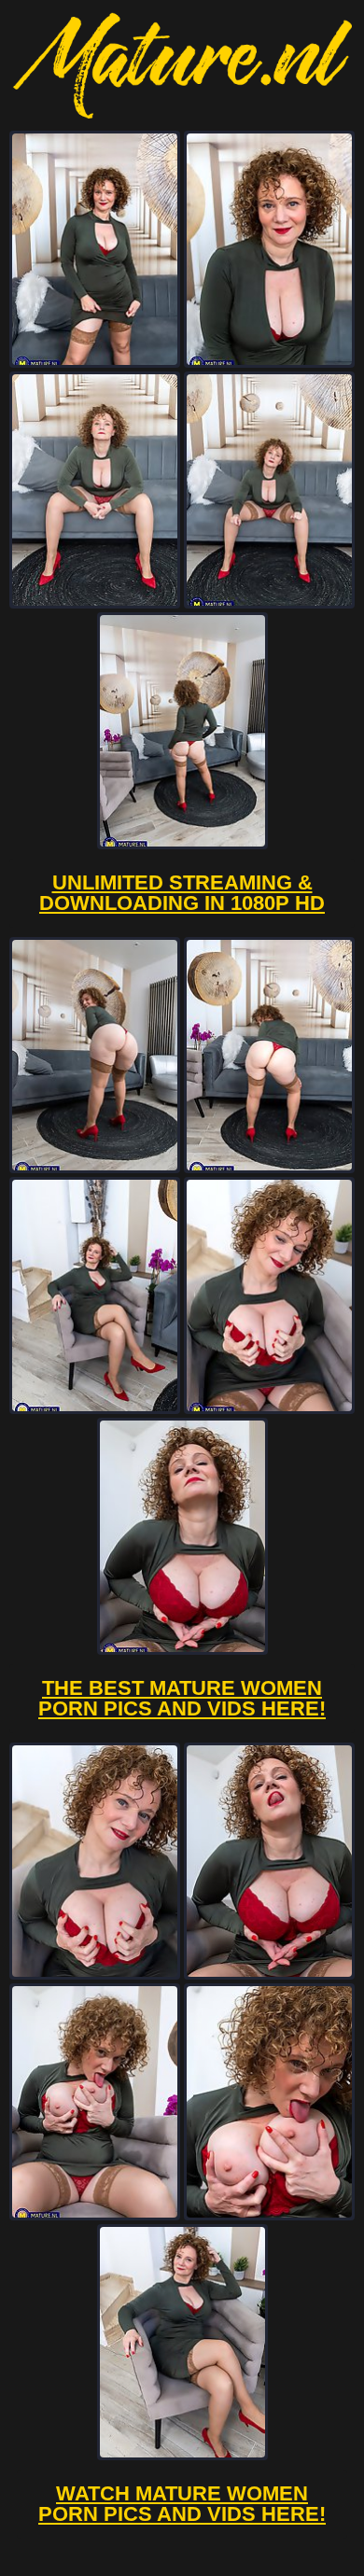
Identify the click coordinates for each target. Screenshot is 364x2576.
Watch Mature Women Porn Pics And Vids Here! (182, 2504)
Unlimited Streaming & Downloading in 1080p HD (182, 893)
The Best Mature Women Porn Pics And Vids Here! (182, 1698)
